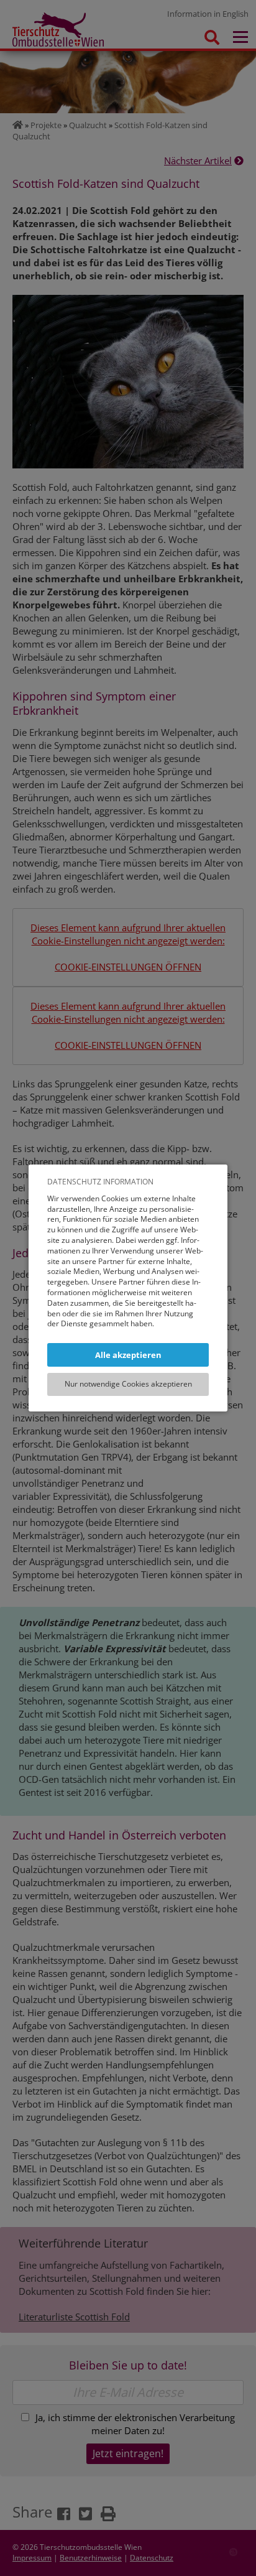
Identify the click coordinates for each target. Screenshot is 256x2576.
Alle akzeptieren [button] (128, 1355)
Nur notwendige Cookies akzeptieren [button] (128, 1384)
